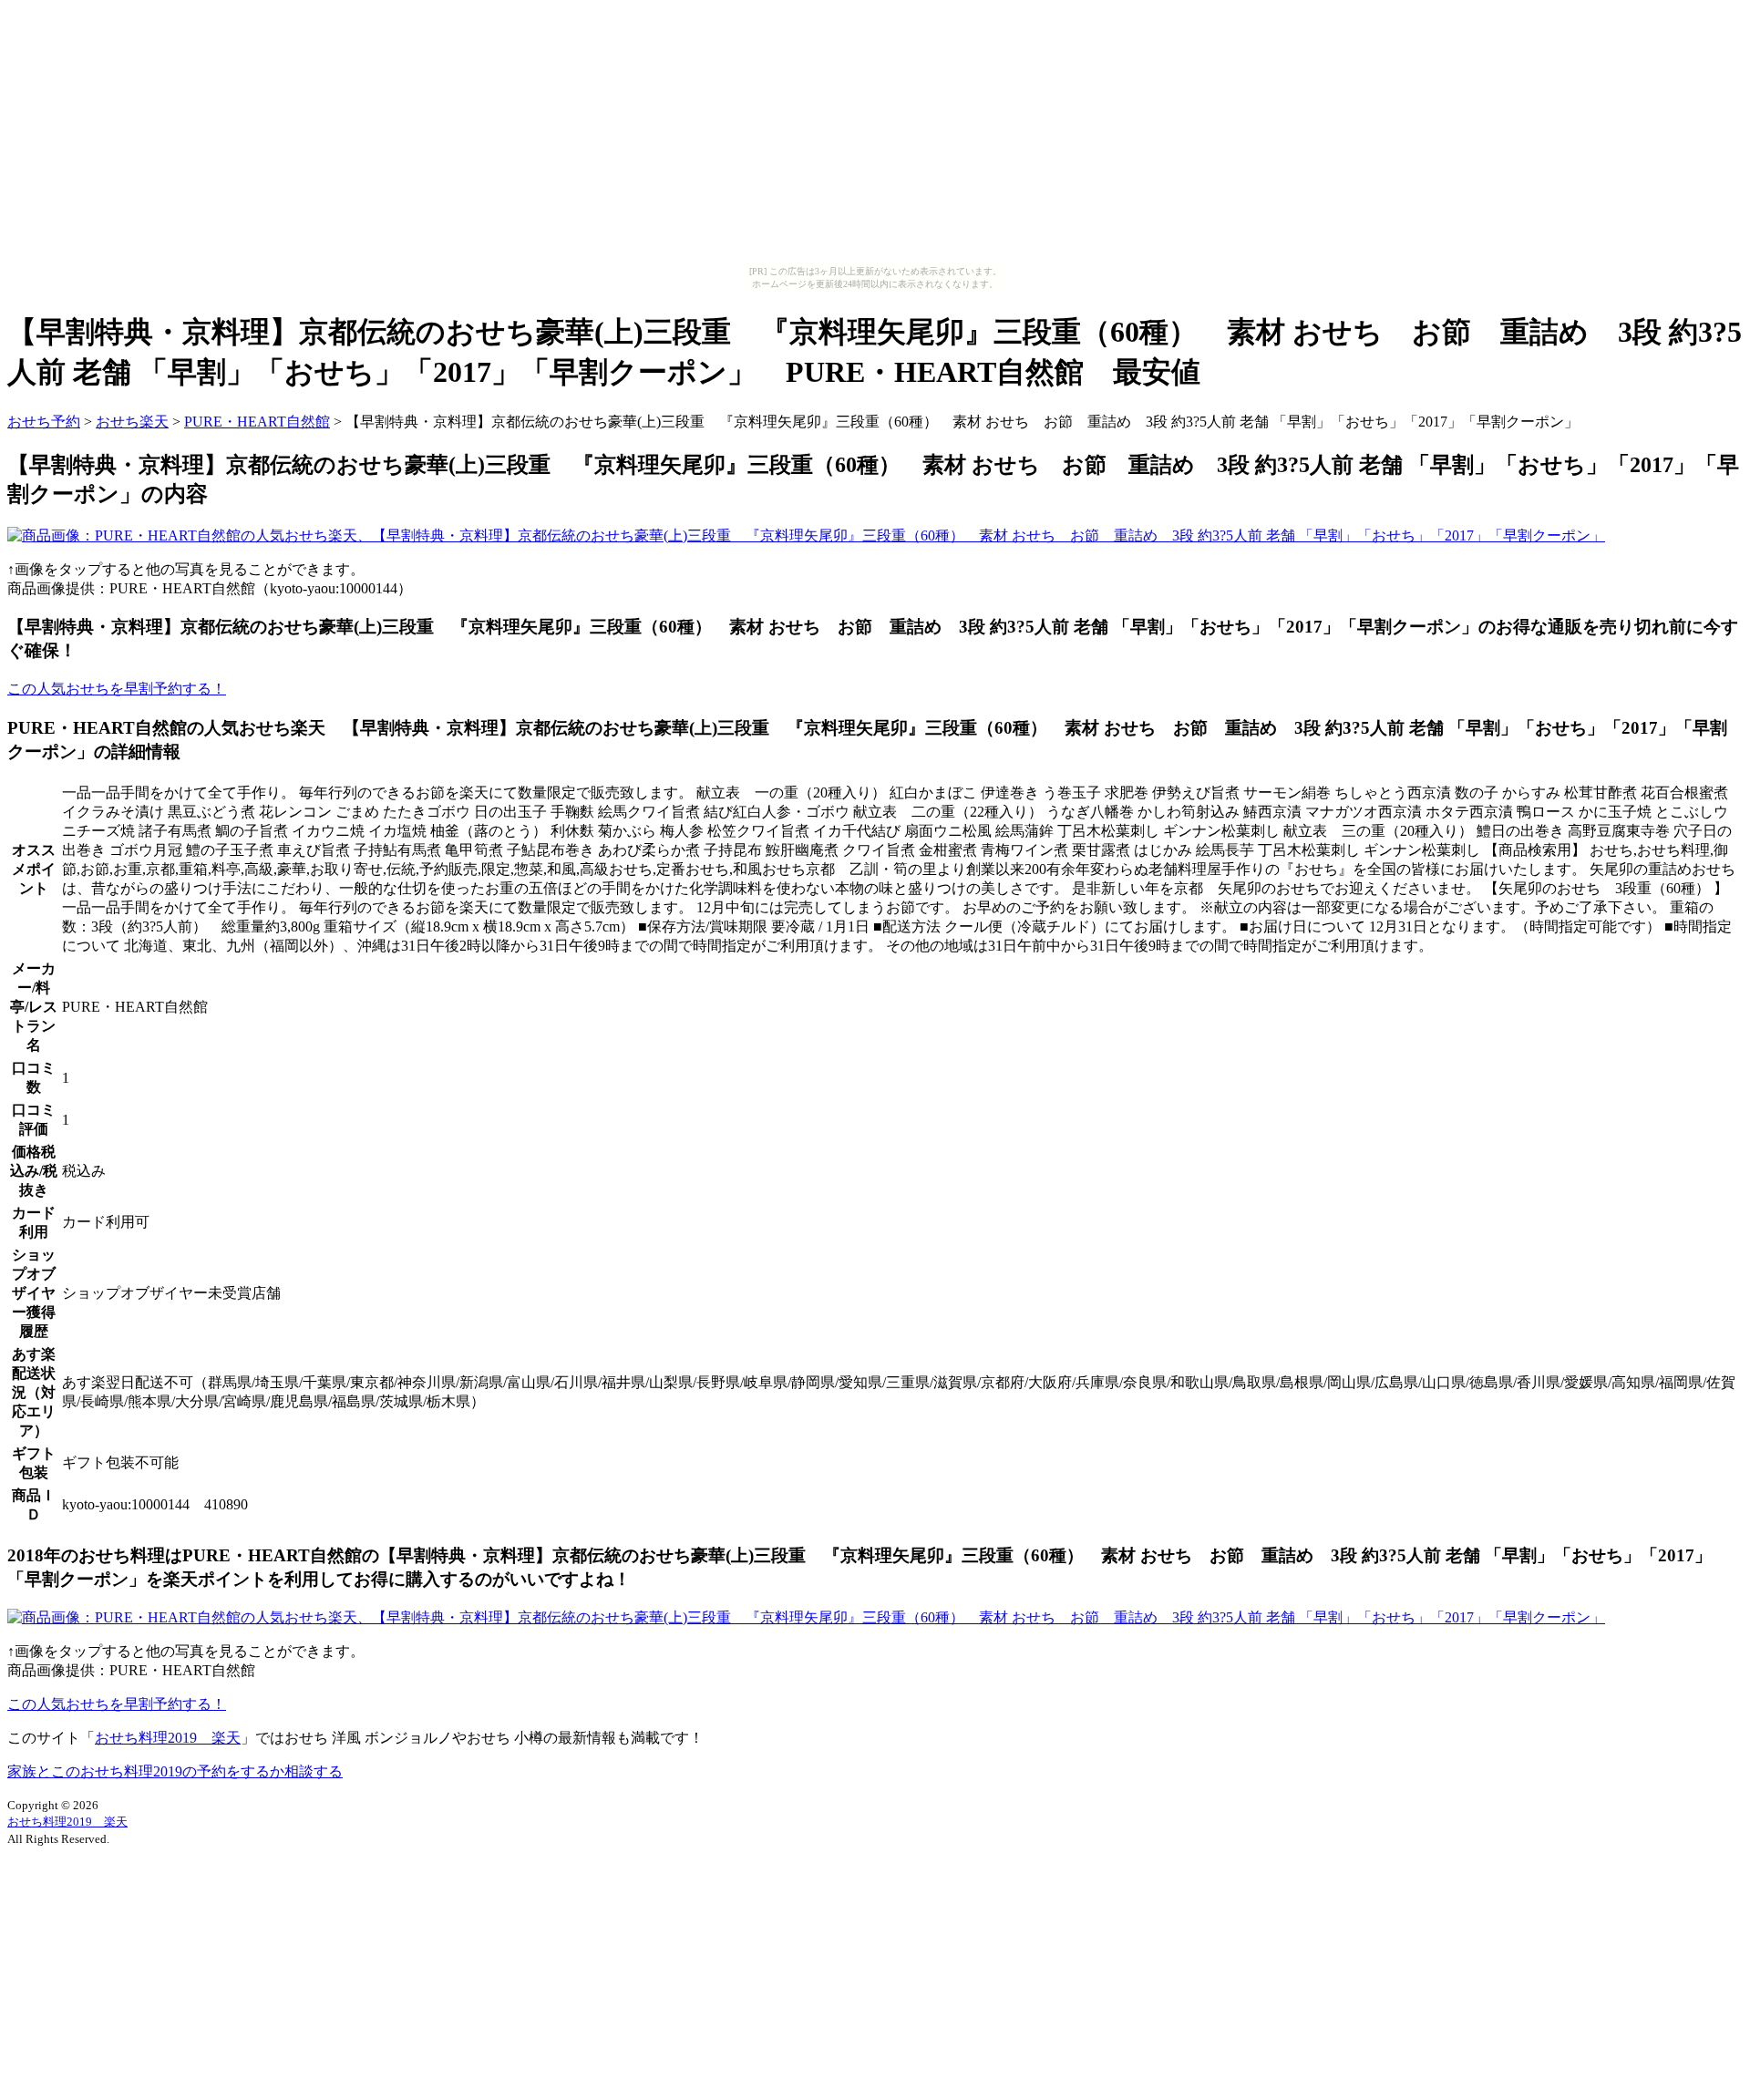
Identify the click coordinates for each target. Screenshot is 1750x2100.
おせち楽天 (132, 422)
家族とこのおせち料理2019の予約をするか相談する (175, 1771)
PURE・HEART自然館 (257, 422)
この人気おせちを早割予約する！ (117, 689)
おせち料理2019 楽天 (168, 1738)
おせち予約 (44, 422)
